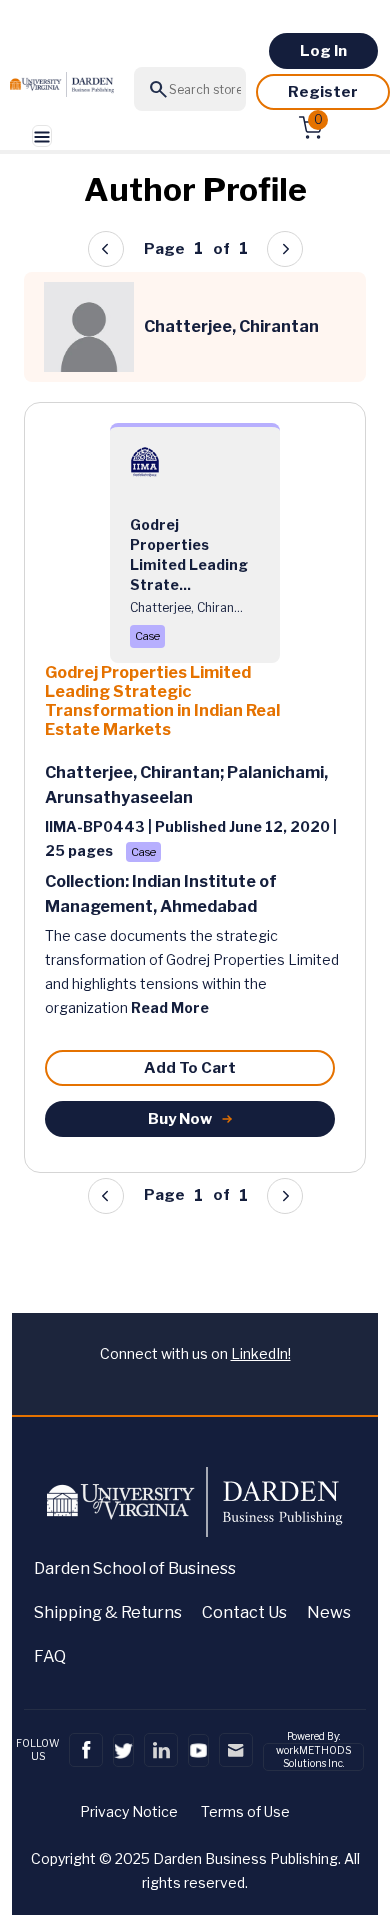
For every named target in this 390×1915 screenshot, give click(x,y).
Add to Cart (190, 1068)
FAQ (50, 1656)
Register (323, 92)
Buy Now (180, 1119)
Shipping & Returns (108, 1612)
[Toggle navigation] (42, 136)
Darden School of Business (135, 1568)
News (329, 1612)
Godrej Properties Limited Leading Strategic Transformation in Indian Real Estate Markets (162, 701)
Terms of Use (245, 1811)
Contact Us (244, 1612)
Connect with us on (195, 1353)
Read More (170, 1007)
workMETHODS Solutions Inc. (313, 1756)
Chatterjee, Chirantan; (136, 772)
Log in (323, 51)
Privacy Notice (129, 1811)
